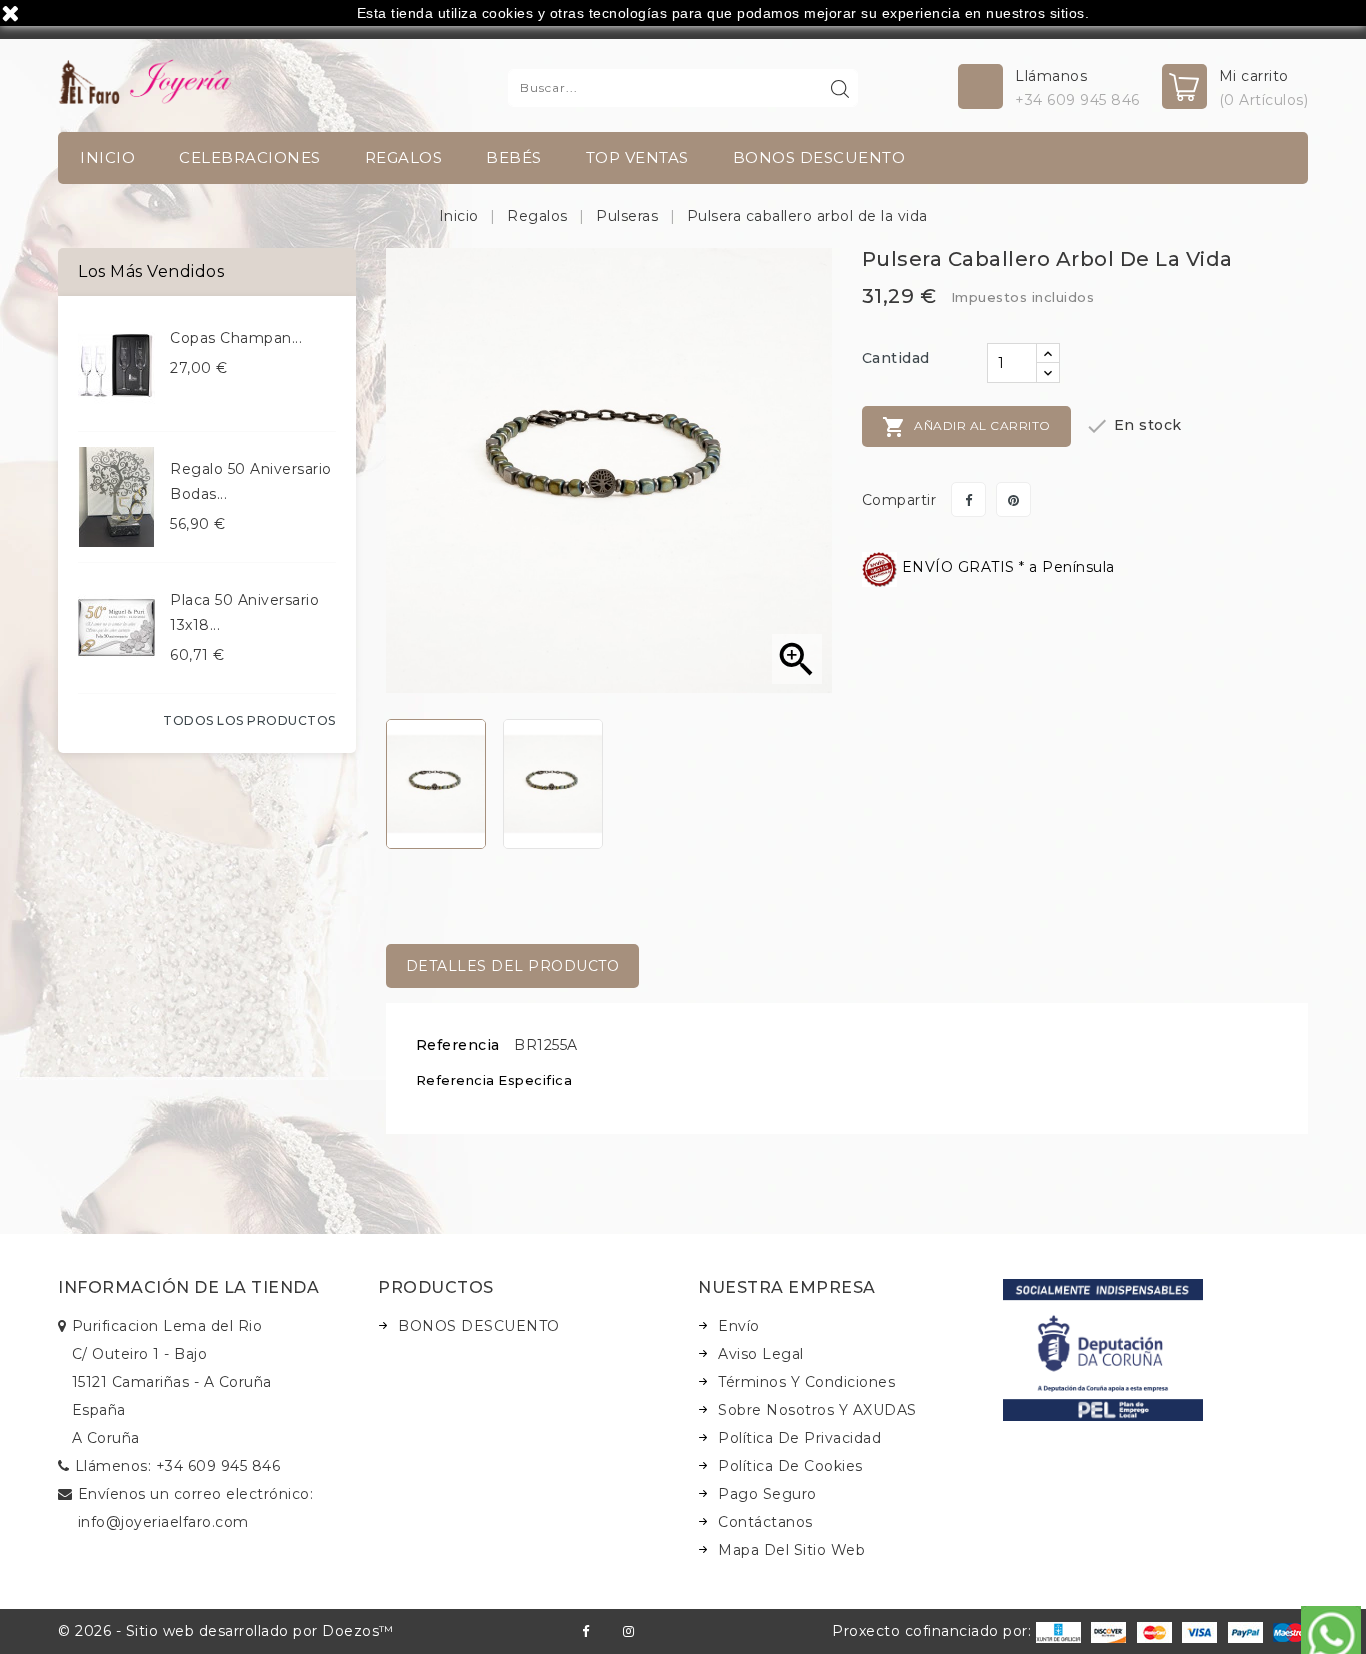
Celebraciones (250, 157)
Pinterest (1013, 499)
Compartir (968, 499)
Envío (739, 1326)
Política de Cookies (790, 1466)
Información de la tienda (188, 1287)
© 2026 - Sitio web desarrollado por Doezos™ (226, 1631)
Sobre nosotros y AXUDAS (817, 1410)
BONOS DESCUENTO (819, 157)
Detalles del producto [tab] (513, 966)
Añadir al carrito (966, 427)
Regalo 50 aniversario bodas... (251, 481)
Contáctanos (765, 1522)
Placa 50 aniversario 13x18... (244, 612)
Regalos (404, 157)
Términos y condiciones (806, 1382)
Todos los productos (249, 720)
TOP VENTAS (637, 157)
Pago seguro (767, 1494)
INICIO (107, 157)
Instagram (628, 1631)
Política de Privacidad (799, 1438)
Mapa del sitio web (791, 1550)
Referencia (458, 1045)
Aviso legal (761, 1354)
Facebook (585, 1631)
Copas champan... (236, 338)
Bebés (514, 157)
